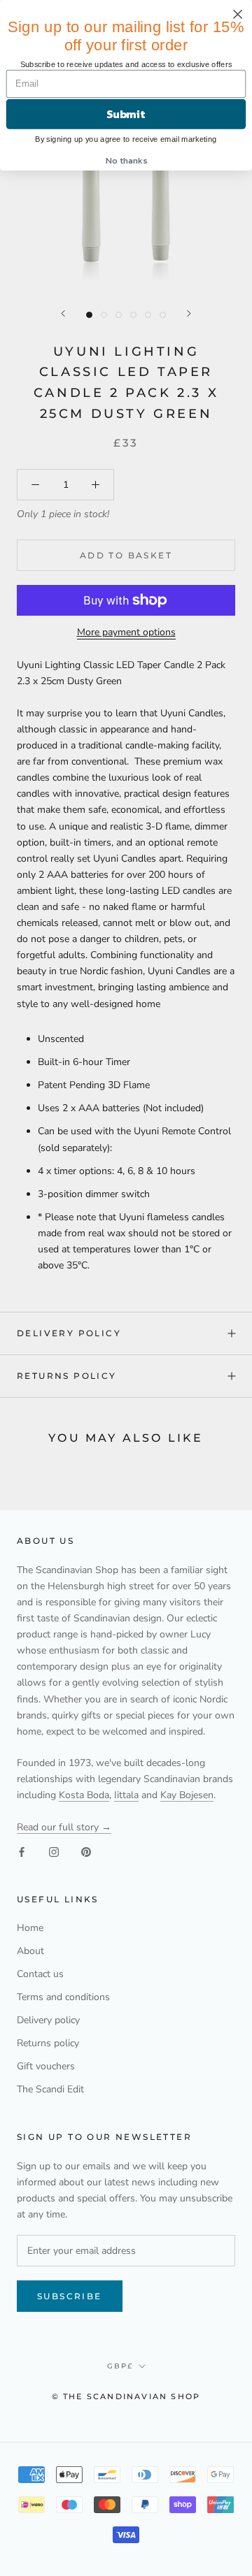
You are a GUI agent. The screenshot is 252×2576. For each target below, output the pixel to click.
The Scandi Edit (50, 2089)
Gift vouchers (46, 2066)
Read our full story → (64, 1827)
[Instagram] (54, 1851)
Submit (126, 114)
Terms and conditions (63, 1997)
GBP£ (120, 2366)
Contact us (40, 1974)
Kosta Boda (84, 1795)
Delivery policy (69, 1333)
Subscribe (70, 2296)
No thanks (126, 160)
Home (30, 1928)
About (30, 1951)
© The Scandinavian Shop (126, 2396)
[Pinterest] (86, 1851)
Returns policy (67, 1376)
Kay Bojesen (187, 1795)
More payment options (126, 632)
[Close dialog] (238, 14)
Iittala (126, 1795)
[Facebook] (22, 1851)
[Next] (189, 313)
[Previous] (63, 313)
